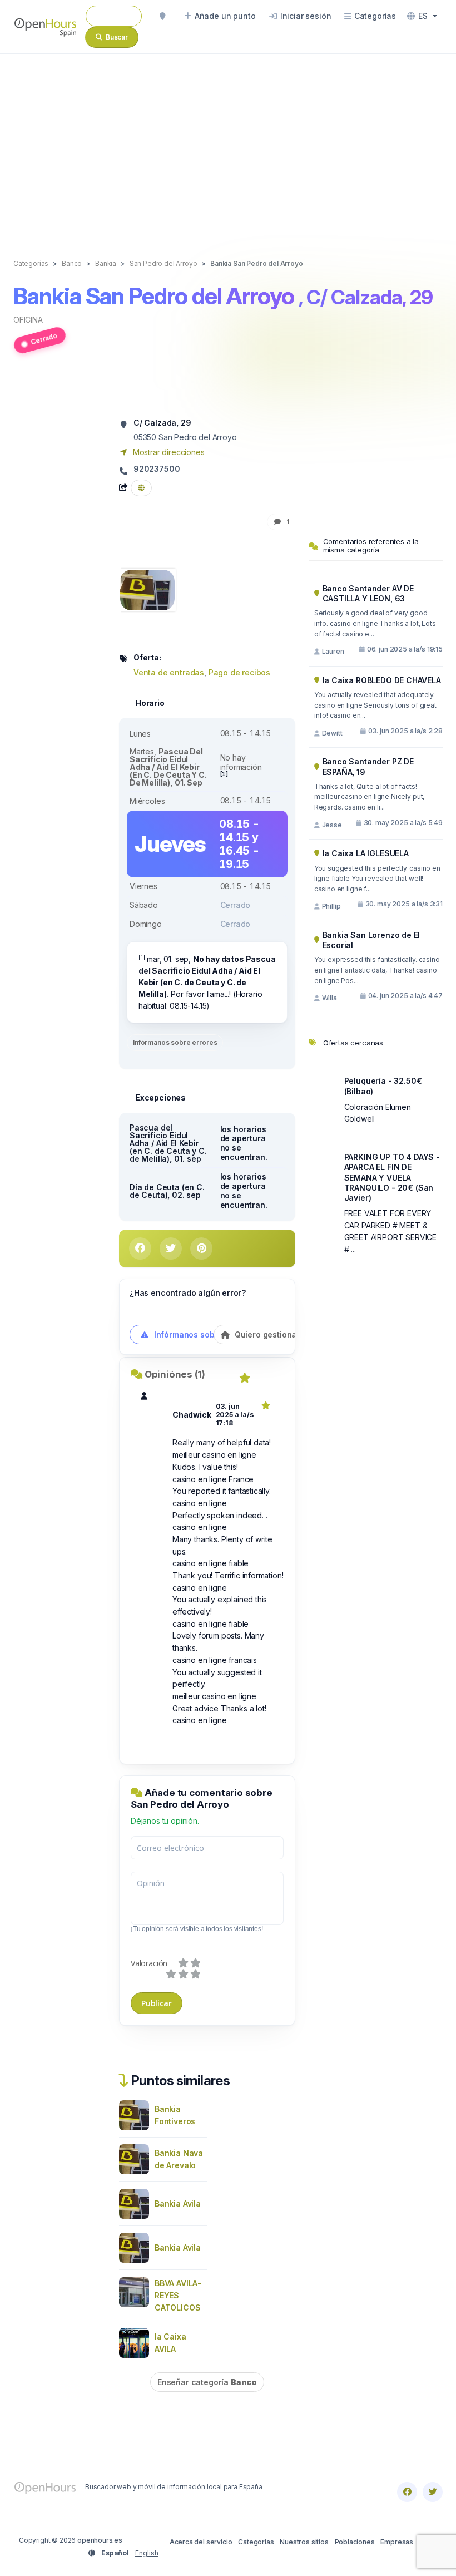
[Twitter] (433, 2492)
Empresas (397, 2542)
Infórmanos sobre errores (175, 1042)
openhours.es (100, 2540)
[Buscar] (162, 16)
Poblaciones (355, 2542)
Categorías (256, 2542)
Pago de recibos (239, 672)
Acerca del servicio (201, 2542)
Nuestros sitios (304, 2542)
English (147, 2553)
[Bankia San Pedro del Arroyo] (147, 589)
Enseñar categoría (207, 2382)
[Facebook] (407, 2492)
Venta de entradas (169, 672)
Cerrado (44, 339)
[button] (422, 16)
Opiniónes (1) (175, 1374)
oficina (28, 320)
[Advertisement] (228, 145)
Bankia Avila (178, 2204)
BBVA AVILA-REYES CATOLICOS (178, 2295)
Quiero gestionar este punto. (289, 1334)
